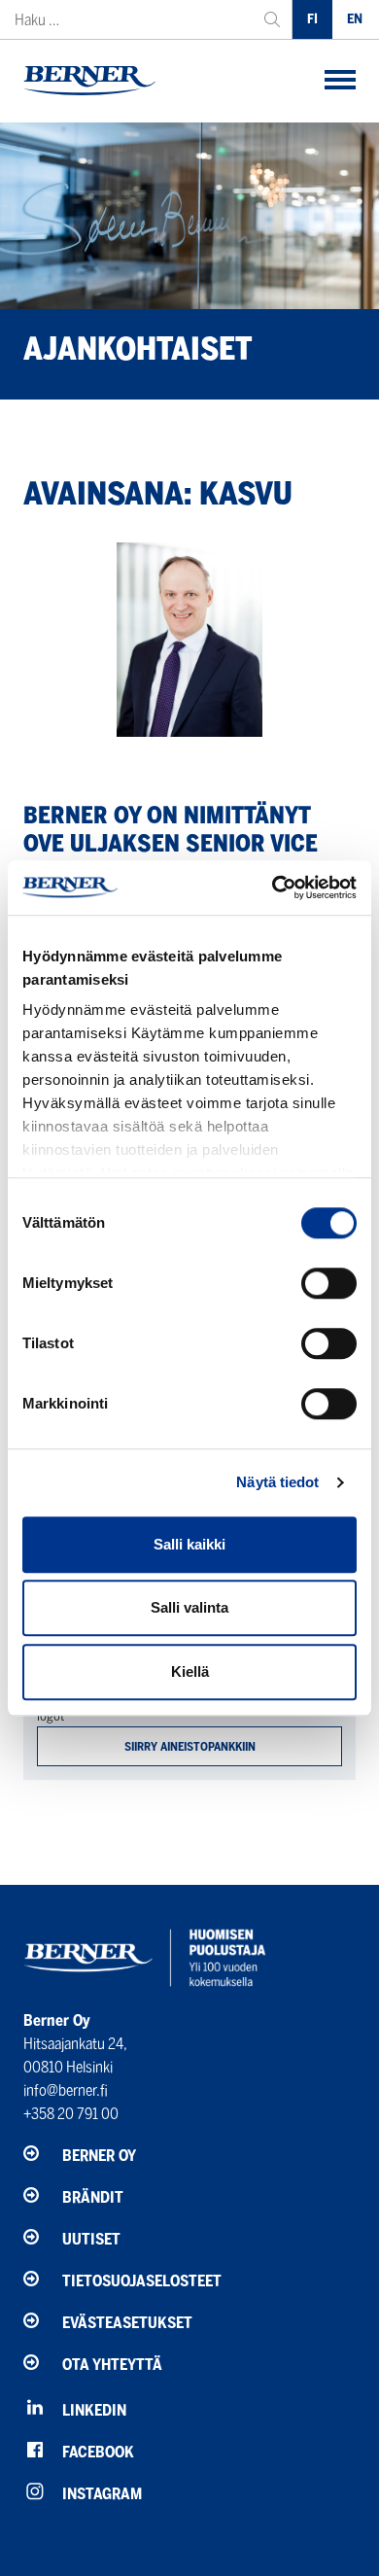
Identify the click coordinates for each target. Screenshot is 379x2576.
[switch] (329, 1283)
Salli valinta (189, 1607)
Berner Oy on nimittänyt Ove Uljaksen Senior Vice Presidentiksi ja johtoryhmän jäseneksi (171, 857)
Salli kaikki (189, 1544)
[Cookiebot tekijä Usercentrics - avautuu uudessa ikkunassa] (273, 888)
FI (312, 19)
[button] (340, 81)
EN (355, 19)
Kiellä (190, 1671)
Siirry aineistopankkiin (190, 1746)
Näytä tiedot (277, 1482)
